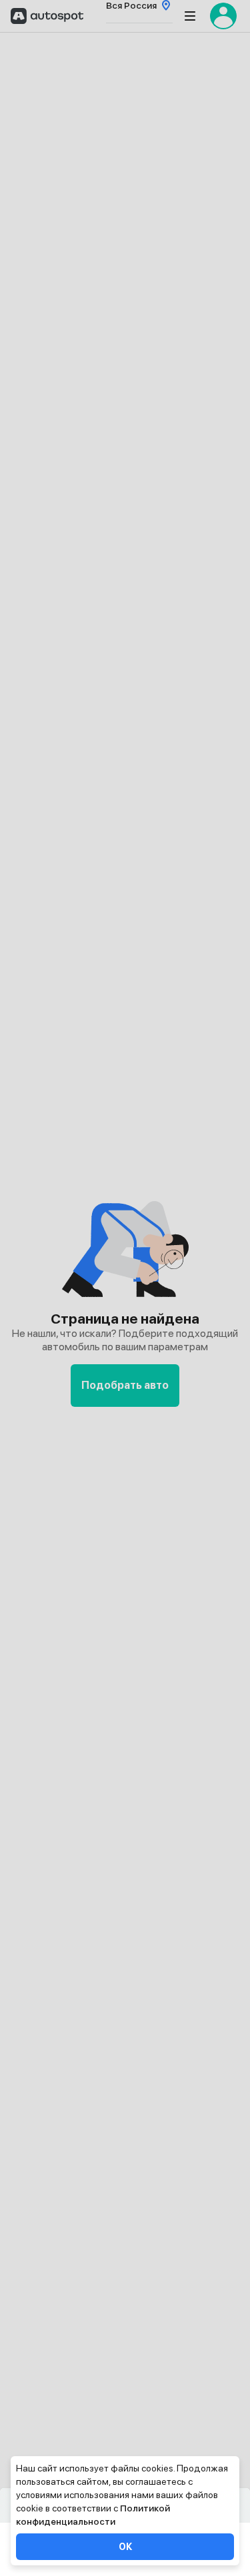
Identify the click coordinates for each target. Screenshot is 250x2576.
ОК (125, 2547)
